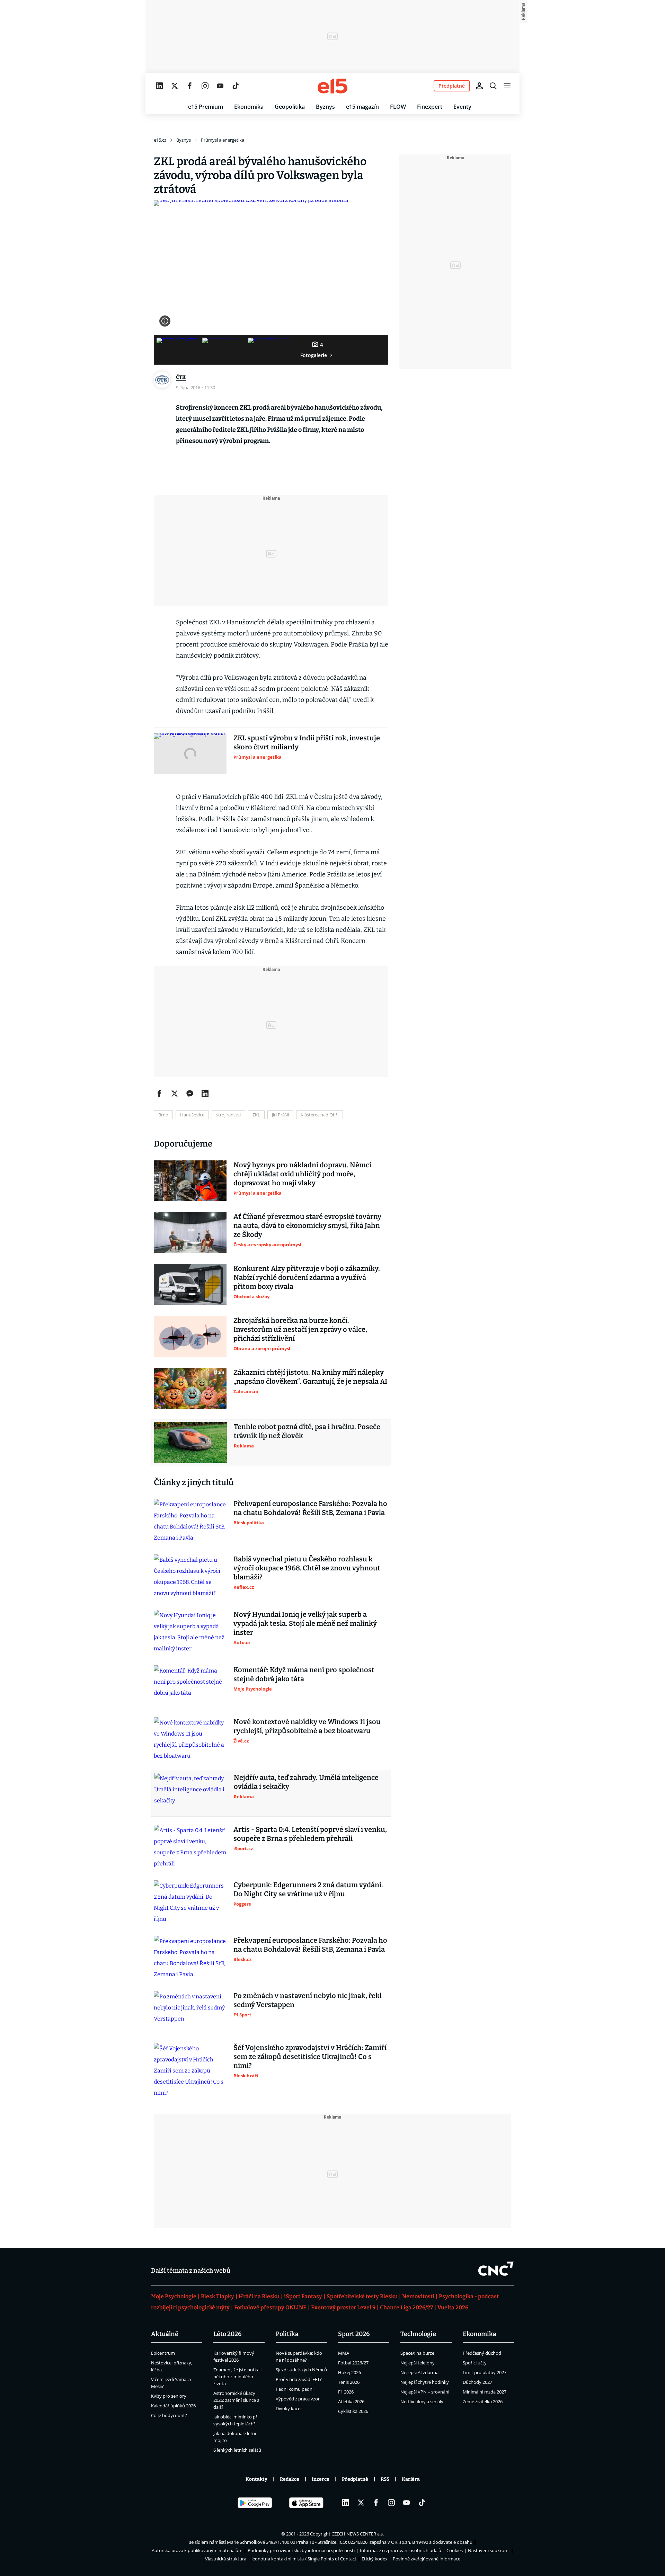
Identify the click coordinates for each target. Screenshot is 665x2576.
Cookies (455, 2550)
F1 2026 (346, 2392)
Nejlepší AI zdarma (419, 2372)
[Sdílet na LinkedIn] (205, 1094)
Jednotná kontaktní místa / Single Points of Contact (304, 2559)
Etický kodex (375, 2559)
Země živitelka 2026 (483, 2401)
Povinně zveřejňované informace (427, 2559)
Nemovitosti (418, 2296)
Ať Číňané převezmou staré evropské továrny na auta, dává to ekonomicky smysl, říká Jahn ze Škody (307, 1225)
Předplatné (355, 2479)
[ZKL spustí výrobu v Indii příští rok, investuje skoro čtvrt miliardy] (190, 754)
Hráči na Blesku (259, 2296)
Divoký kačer (289, 2408)
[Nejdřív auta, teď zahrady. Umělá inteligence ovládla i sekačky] (190, 1793)
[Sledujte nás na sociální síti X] (175, 86)
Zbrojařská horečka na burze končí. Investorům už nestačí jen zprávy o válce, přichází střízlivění (300, 1329)
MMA (344, 2353)
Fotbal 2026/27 (353, 2363)
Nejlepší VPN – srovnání (425, 2392)
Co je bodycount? (169, 2415)
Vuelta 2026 (453, 2307)
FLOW (398, 107)
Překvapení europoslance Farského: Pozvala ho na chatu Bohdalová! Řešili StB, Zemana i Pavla (310, 1508)
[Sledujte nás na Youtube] (220, 86)
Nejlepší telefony (418, 2363)
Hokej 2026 (349, 2372)
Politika (287, 2334)
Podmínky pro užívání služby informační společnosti (301, 2550)
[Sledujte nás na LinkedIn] (159, 86)
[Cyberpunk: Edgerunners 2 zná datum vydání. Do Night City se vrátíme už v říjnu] (190, 1902)
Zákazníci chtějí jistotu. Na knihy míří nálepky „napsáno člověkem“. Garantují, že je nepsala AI (310, 1377)
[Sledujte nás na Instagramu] (205, 86)
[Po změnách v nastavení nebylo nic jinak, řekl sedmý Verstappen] (190, 2012)
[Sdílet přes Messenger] (190, 1094)
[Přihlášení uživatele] (479, 86)
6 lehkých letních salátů (237, 2450)
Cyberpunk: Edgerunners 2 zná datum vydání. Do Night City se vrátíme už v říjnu (308, 1889)
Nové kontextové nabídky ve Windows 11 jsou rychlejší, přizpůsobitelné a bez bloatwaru (307, 1726)
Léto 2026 (228, 2334)
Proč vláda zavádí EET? (299, 2379)
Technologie (418, 2334)
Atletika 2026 (351, 2401)
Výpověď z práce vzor (298, 2399)
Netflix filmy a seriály (422, 2401)
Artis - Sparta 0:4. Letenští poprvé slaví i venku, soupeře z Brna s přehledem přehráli (310, 1834)
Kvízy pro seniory (169, 2396)
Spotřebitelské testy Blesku (362, 2296)
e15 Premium (206, 107)
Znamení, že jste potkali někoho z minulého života (237, 2377)
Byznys (325, 107)
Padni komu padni (295, 2389)
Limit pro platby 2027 (485, 2372)
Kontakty (256, 2479)
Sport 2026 (354, 2334)
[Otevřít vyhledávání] (493, 86)
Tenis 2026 (349, 2382)
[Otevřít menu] (507, 86)
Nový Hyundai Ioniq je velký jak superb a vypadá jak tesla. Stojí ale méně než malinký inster (305, 1623)
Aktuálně (165, 2334)
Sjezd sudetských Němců (301, 2370)
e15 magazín (362, 107)
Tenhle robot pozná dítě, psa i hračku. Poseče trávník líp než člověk (307, 1431)
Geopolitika (290, 107)
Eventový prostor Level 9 (343, 2307)
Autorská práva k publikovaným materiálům (197, 2550)
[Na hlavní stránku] (332, 86)
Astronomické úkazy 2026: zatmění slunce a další (236, 2400)
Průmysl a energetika (223, 140)
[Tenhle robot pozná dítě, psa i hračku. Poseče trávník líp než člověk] (190, 1443)
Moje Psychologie (174, 2296)
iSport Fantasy (303, 2296)
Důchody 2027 (477, 2382)
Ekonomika (249, 107)
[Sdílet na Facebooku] (159, 1094)
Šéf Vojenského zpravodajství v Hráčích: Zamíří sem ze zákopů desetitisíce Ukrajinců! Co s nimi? (310, 2057)
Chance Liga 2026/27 (406, 2307)
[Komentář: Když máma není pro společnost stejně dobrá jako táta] (190, 1686)
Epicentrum (163, 2353)
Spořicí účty (475, 2363)
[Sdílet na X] (175, 1094)
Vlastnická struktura (226, 2559)
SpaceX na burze (417, 2353)
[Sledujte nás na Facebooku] (190, 86)
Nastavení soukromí (489, 2550)
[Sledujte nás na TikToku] (236, 86)
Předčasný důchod (482, 2353)
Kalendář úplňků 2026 (173, 2406)
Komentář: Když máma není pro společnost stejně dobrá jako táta (304, 1674)
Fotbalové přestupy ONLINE (270, 2307)
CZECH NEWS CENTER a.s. (358, 2534)
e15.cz (160, 140)
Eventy (462, 107)
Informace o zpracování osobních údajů (401, 2550)
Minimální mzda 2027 (485, 2392)
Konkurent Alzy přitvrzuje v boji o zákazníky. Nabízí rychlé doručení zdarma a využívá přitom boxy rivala (307, 1277)
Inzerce (321, 2479)
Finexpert (430, 107)
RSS (385, 2479)
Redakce (290, 2479)
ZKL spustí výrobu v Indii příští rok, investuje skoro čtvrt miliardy (307, 742)
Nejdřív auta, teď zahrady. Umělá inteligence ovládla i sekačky (306, 1782)
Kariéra (411, 2479)
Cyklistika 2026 (353, 2411)
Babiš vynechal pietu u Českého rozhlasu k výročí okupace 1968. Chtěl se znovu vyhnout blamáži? (307, 1568)
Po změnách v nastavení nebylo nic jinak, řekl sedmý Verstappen (308, 2000)
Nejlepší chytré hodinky (425, 2382)
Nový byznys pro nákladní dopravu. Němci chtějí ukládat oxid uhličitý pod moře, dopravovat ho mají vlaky (302, 1174)
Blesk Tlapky (218, 2296)
